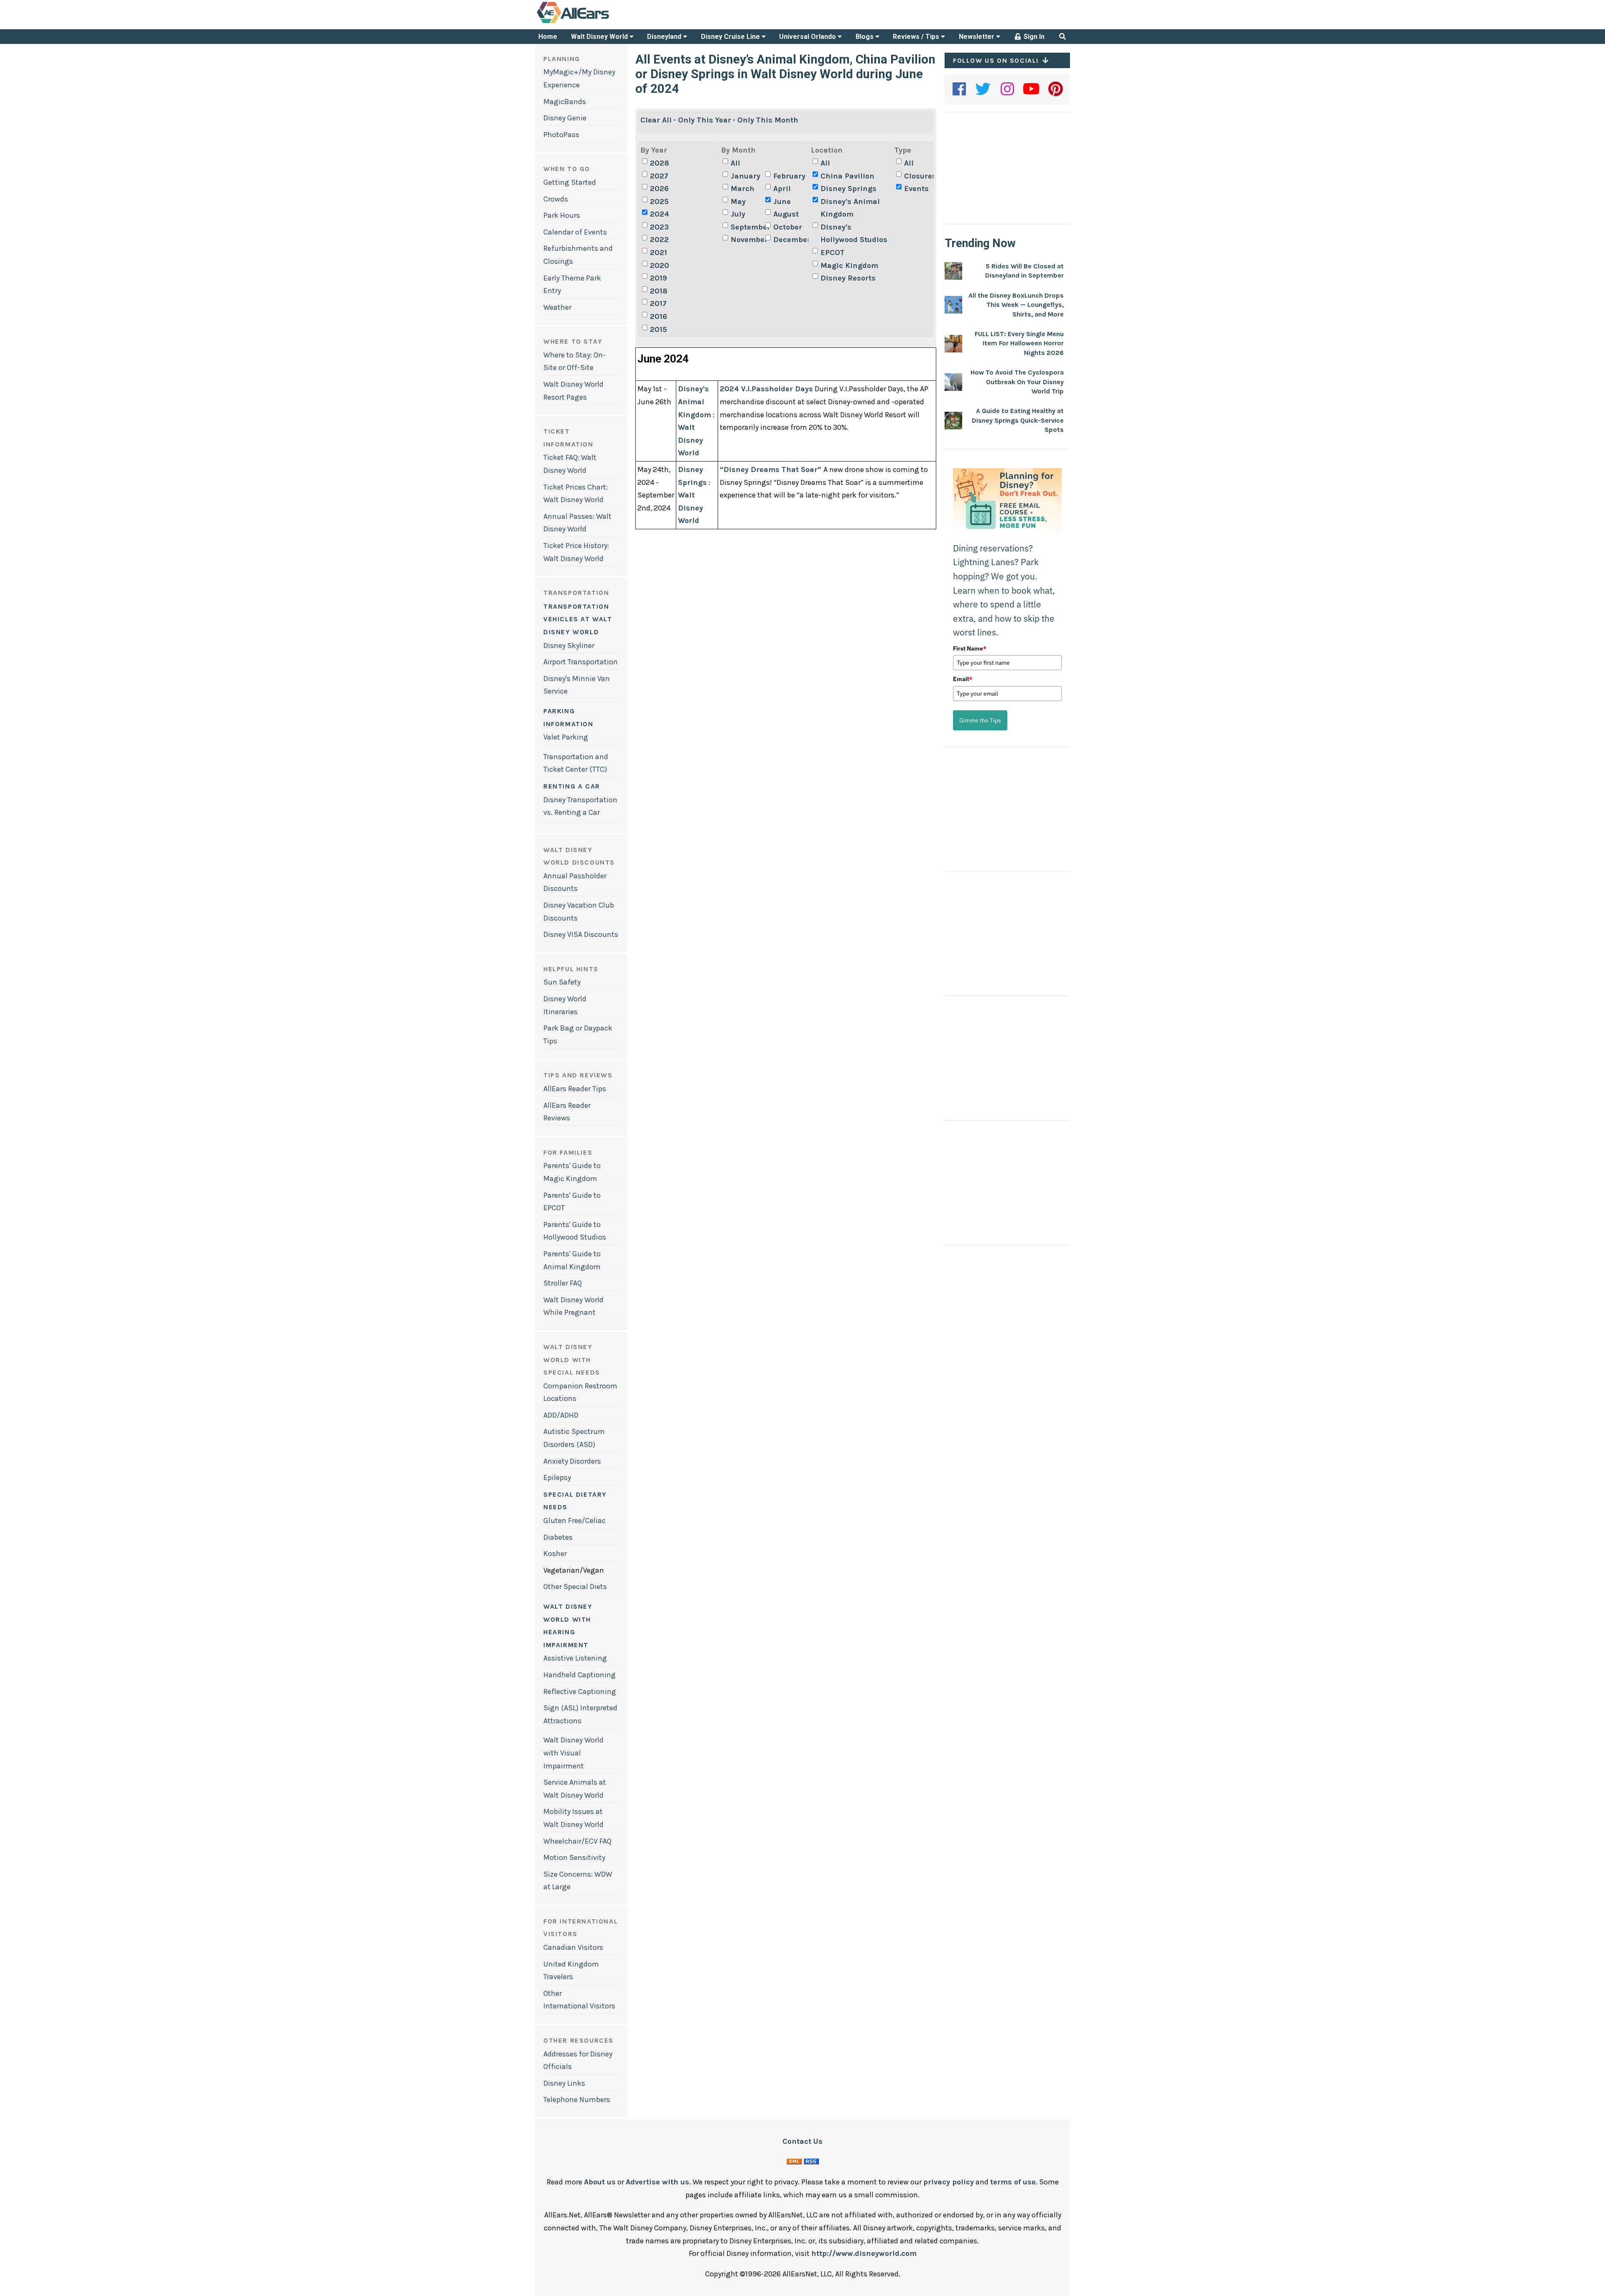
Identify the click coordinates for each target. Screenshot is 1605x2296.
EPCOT (833, 253)
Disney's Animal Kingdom (850, 208)
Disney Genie (565, 118)
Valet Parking (566, 737)
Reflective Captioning (580, 1691)
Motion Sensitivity (574, 1857)
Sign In (1033, 37)
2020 (660, 265)
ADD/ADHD (561, 1415)
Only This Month (768, 120)
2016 (659, 316)
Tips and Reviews (578, 1075)
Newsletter (977, 37)
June (782, 202)
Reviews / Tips (917, 37)
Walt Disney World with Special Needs (572, 1360)
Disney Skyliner (569, 645)
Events (916, 189)
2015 (659, 329)
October (788, 227)
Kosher (555, 1554)
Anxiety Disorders (572, 1461)
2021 (659, 253)
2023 (659, 227)
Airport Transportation (581, 662)
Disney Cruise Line (731, 37)
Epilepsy (557, 1477)
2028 (660, 163)
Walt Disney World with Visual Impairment (573, 1753)
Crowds (556, 199)
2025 (659, 202)
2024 (660, 214)
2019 (659, 278)
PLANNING (562, 59)
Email (963, 679)
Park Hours (562, 215)
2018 (659, 291)
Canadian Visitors (573, 1947)
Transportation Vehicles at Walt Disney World (578, 619)
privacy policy (949, 2182)
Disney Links (564, 2083)
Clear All (656, 120)
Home (548, 37)
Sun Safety (562, 982)
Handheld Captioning (580, 1675)
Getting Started (570, 182)
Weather (557, 307)
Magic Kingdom (849, 265)
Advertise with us (657, 2182)
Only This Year (704, 120)
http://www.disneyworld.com (864, 2253)
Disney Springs (848, 189)
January (745, 176)
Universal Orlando (808, 37)
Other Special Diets (575, 1587)
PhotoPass (561, 135)
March (743, 189)
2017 (658, 304)
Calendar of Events (575, 232)
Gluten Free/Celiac (574, 1520)
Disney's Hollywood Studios (854, 233)
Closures (920, 176)
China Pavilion (847, 176)
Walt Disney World (600, 37)
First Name (970, 648)
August (786, 214)
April (782, 189)
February (789, 176)
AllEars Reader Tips (575, 1089)
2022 (659, 240)
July (738, 214)
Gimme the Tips (980, 720)
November (747, 240)
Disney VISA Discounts (581, 934)
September (747, 227)
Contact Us (802, 2141)
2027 (659, 176)
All (735, 163)
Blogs (865, 37)
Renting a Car (572, 786)
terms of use (1013, 2182)
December (790, 240)
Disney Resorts (848, 278)
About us (600, 2182)
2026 (659, 189)
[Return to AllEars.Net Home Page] (599, 23)
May (738, 202)
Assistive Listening (575, 1658)
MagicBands (565, 102)
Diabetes (558, 1537)
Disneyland (665, 37)
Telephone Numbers (577, 2100)
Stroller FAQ (563, 1283)
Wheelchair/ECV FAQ (577, 1841)
